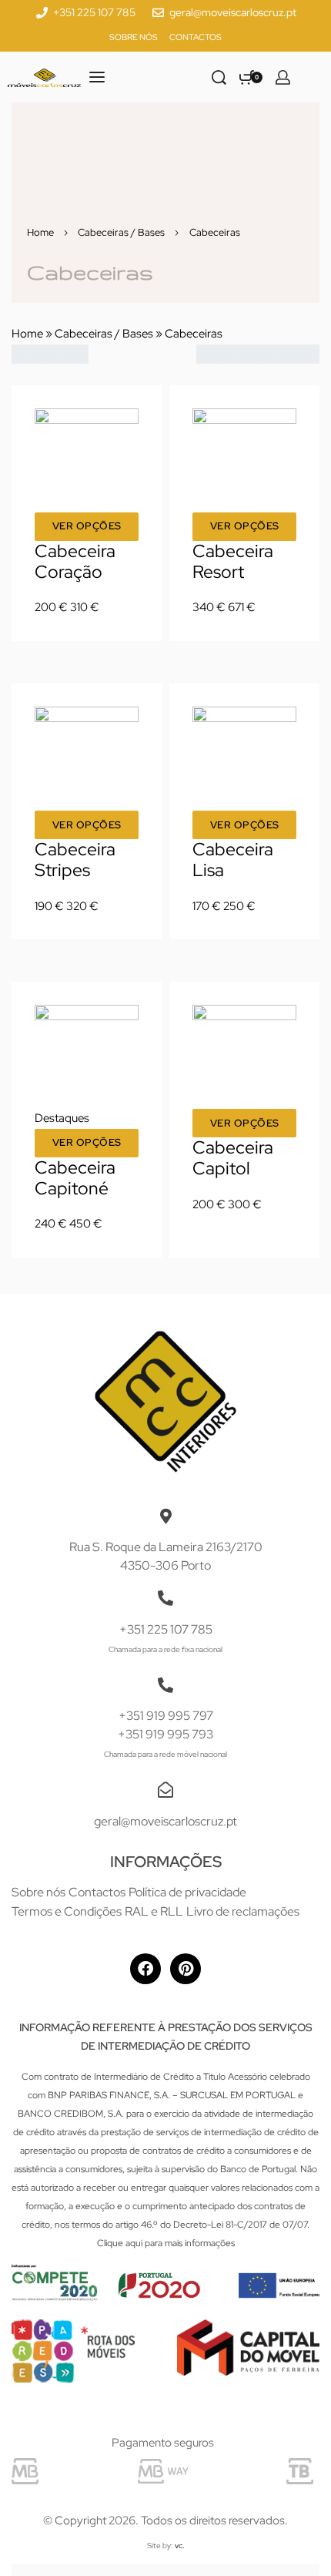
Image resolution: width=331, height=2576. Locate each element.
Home (40, 232)
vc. (180, 2546)
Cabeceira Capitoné (75, 1178)
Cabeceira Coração (75, 561)
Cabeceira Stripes (75, 860)
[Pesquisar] (219, 77)
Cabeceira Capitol (233, 1158)
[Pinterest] (186, 1969)
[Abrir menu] (97, 77)
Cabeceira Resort (233, 561)
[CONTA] (283, 77)
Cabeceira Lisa (233, 860)
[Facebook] (145, 1969)
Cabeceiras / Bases (121, 232)
